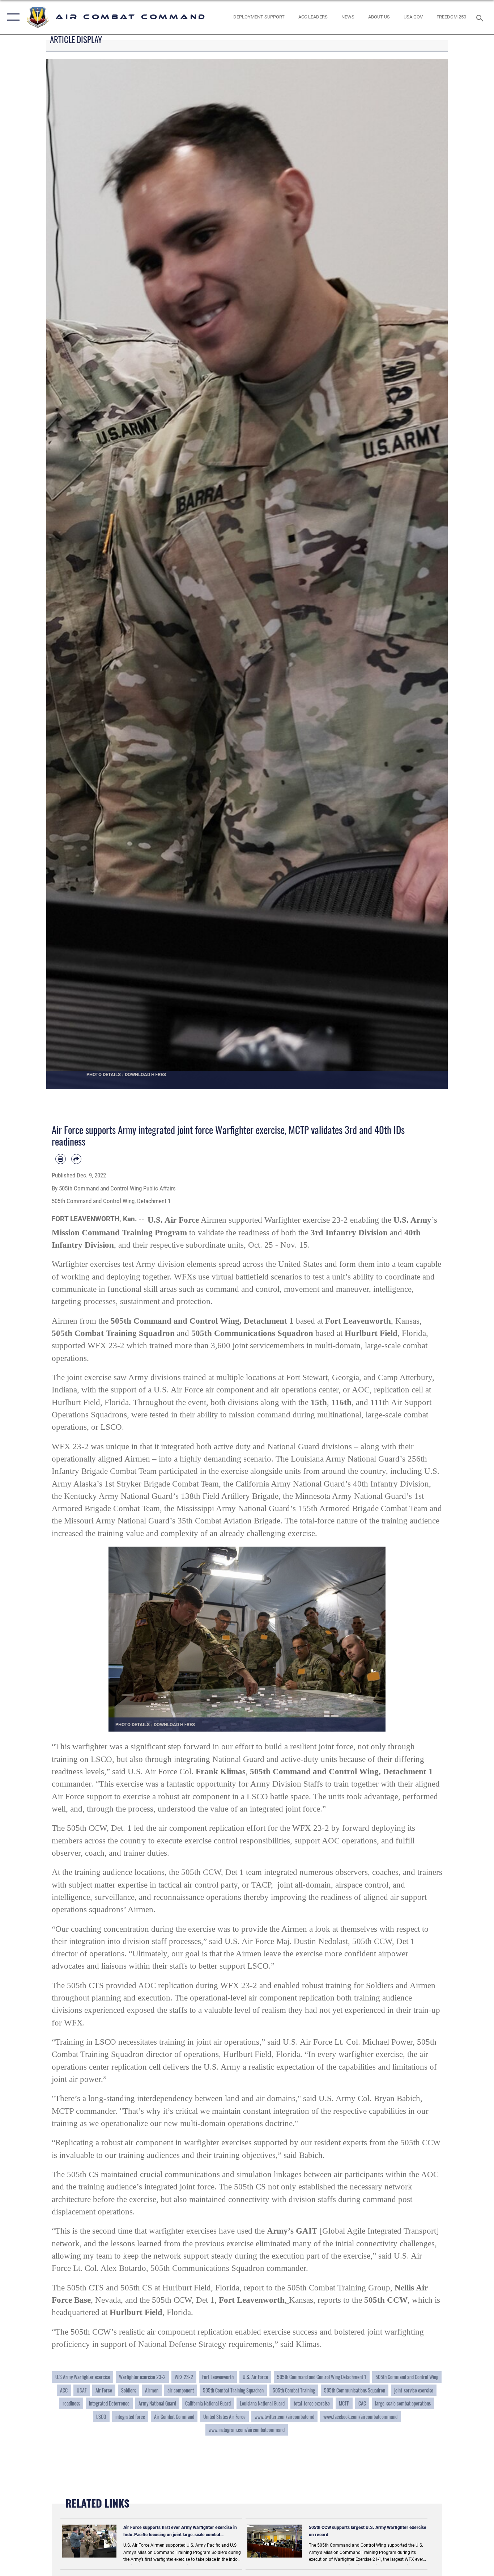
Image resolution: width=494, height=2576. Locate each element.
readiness (71, 2403)
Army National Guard (157, 2403)
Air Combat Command (174, 2417)
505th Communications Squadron (355, 2390)
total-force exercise (312, 2403)
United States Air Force (224, 2417)
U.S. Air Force (255, 2377)
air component (181, 2390)
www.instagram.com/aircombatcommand (247, 2430)
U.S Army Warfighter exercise (83, 2377)
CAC (362, 2403)
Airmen (152, 2390)
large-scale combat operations (403, 2403)
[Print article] (61, 1159)
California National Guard (208, 2403)
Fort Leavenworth (218, 2377)
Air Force (104, 2390)
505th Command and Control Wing (407, 2377)
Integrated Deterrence (109, 2403)
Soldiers (129, 2390)
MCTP (344, 2403)
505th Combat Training (294, 2390)
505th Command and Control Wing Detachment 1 (322, 2377)
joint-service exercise (414, 2390)
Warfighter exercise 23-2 (142, 2377)
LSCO (101, 2417)
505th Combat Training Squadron (233, 2390)
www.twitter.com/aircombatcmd (284, 2417)
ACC (64, 2390)
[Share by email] (76, 1159)
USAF (82, 2390)
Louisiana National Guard (262, 2403)
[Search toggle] (481, 17)
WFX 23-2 (184, 2377)
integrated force (130, 2417)
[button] (12, 17)
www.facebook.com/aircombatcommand (360, 2417)
